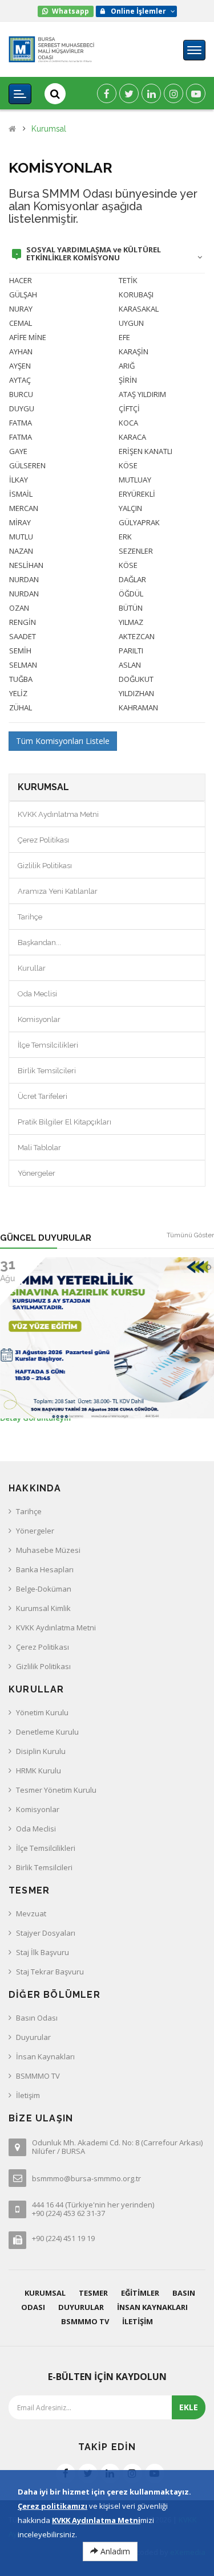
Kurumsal (49, 129)
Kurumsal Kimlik (43, 1608)
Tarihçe (30, 917)
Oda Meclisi (37, 994)
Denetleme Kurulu (47, 1732)
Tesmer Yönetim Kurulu (56, 1790)
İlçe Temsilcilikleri (48, 1045)
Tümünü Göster (190, 1235)
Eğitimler (140, 2293)
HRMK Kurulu (39, 1771)
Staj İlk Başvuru (43, 1952)
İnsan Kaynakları (45, 2056)
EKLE (189, 2407)
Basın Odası (37, 2018)
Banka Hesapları (45, 1569)
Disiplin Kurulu (41, 1751)
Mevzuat (31, 1913)
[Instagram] (173, 93)
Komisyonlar (39, 1019)
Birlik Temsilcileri (47, 1071)
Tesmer (93, 2293)
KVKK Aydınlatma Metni (58, 814)
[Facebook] (107, 93)
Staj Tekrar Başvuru (50, 1972)
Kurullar (32, 968)
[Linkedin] (151, 93)
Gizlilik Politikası (45, 866)
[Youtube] (196, 93)
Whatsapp (70, 11)
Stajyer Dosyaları (46, 1933)
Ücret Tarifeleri (43, 1096)
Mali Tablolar (39, 1148)
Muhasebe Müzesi (48, 1550)
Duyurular (33, 2037)
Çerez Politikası (43, 840)
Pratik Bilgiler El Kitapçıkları (64, 1122)
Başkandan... (39, 943)
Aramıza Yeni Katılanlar (58, 891)
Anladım (114, 2551)
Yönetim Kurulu (42, 1712)
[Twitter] (129, 93)
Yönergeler (37, 1173)
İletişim (28, 2095)
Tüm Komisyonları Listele (63, 741)
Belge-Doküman (44, 1589)
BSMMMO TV (38, 2076)
